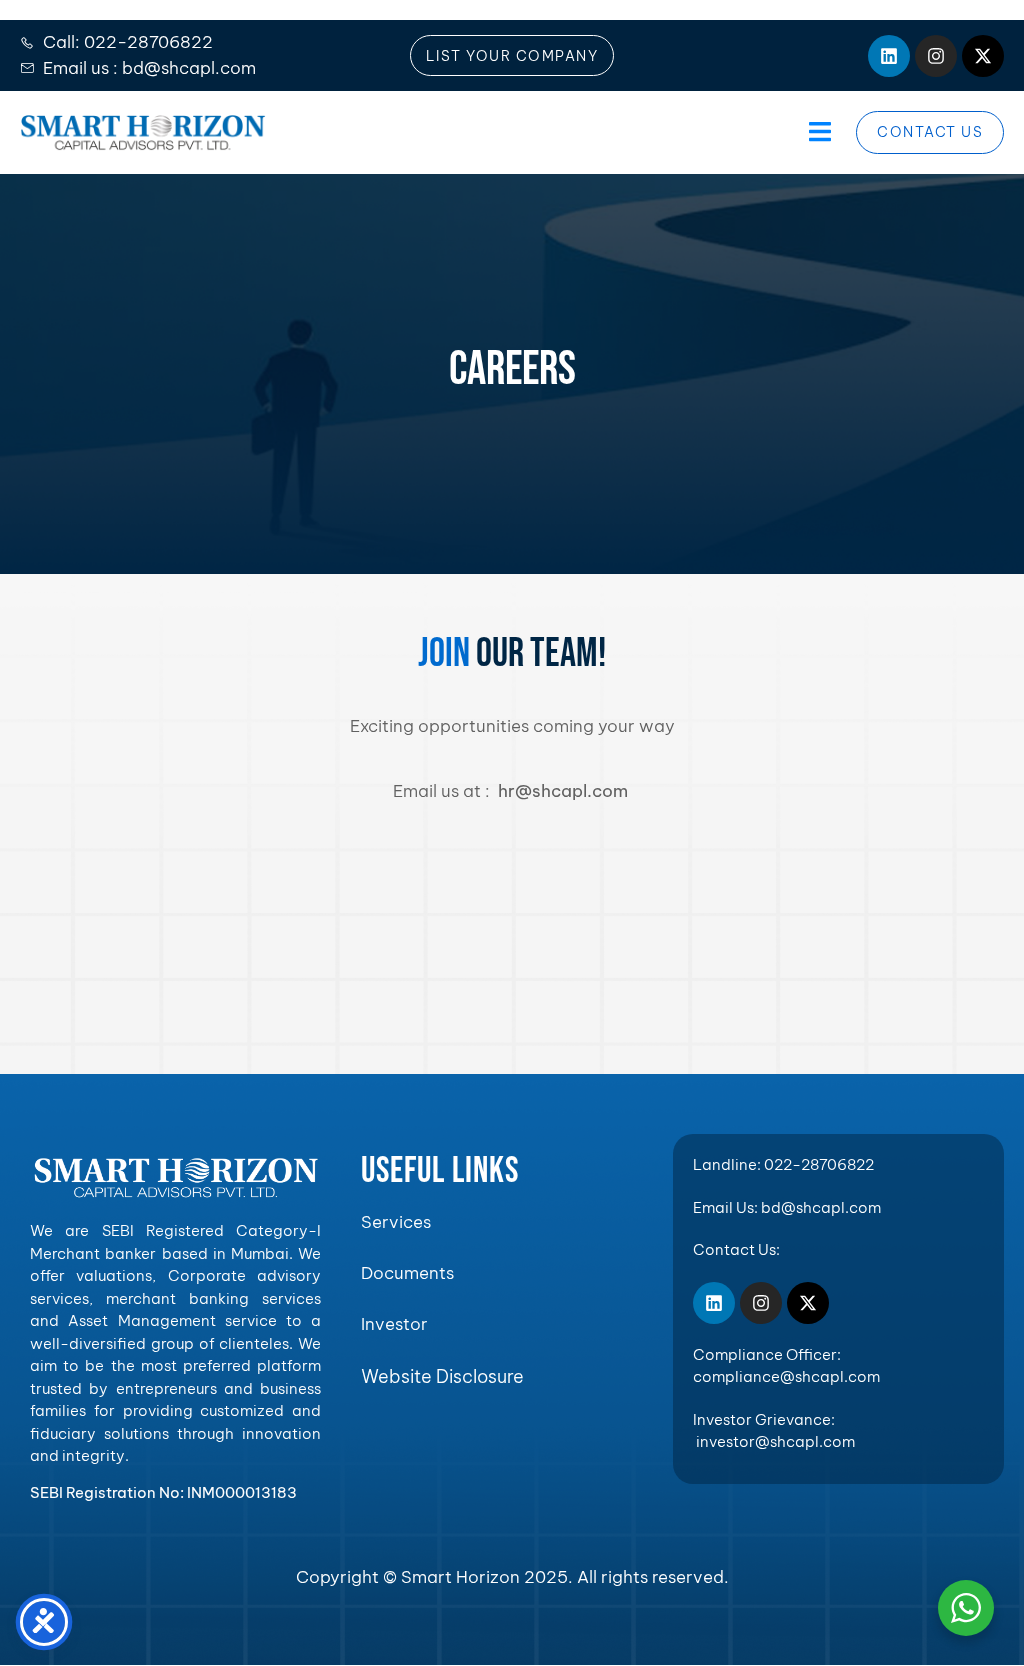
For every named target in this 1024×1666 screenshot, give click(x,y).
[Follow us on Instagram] (936, 56)
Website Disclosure (442, 1376)
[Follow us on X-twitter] (983, 56)
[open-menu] (817, 132)
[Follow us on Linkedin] (889, 56)
